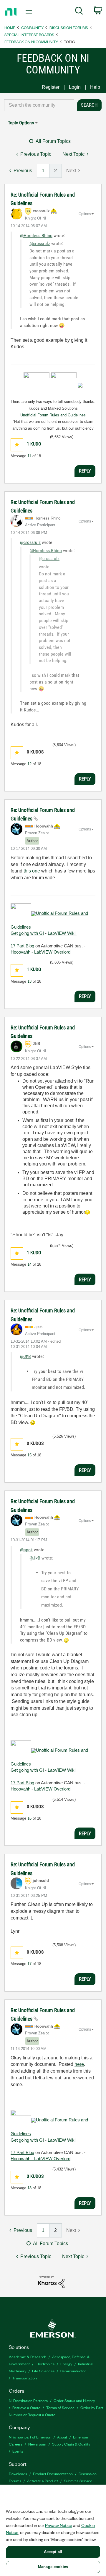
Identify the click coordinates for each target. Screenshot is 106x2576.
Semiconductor (73, 2371)
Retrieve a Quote (26, 2407)
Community (32, 27)
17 (29, 1964)
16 (29, 1818)
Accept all (53, 2552)
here (79, 2064)
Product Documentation (53, 2474)
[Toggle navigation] (29, 12)
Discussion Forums (69, 27)
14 (29, 1264)
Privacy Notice (59, 2525)
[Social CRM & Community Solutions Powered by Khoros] (51, 2281)
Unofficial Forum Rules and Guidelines (53, 415)
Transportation (25, 2378)
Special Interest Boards (29, 35)
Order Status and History (74, 2400)
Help (95, 87)
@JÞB (25, 1356)
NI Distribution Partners (28, 2400)
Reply (85, 471)
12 (29, 764)
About (62, 2437)
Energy (66, 2364)
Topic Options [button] (21, 123)
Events (18, 2451)
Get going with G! (27, 933)
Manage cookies (53, 2567)
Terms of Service (60, 2407)
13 (29, 981)
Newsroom (37, 2444)
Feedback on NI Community (31, 42)
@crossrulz (40, 243)
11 (29, 456)
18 (29, 2188)
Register (51, 87)
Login (75, 87)
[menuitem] (79, 12)
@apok (26, 1550)
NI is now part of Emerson (30, 2437)
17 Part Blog (22, 946)
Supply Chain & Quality (71, 2444)
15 (29, 1455)
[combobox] (39, 105)
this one (32, 871)
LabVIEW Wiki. (62, 933)
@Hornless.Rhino (36, 236)
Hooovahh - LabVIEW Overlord (40, 952)
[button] (17, 445)
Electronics (45, 2364)
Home (10, 27)
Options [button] (85, 214)
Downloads (18, 2474)
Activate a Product (43, 2481)
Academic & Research (28, 2357)
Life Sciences (43, 2371)
